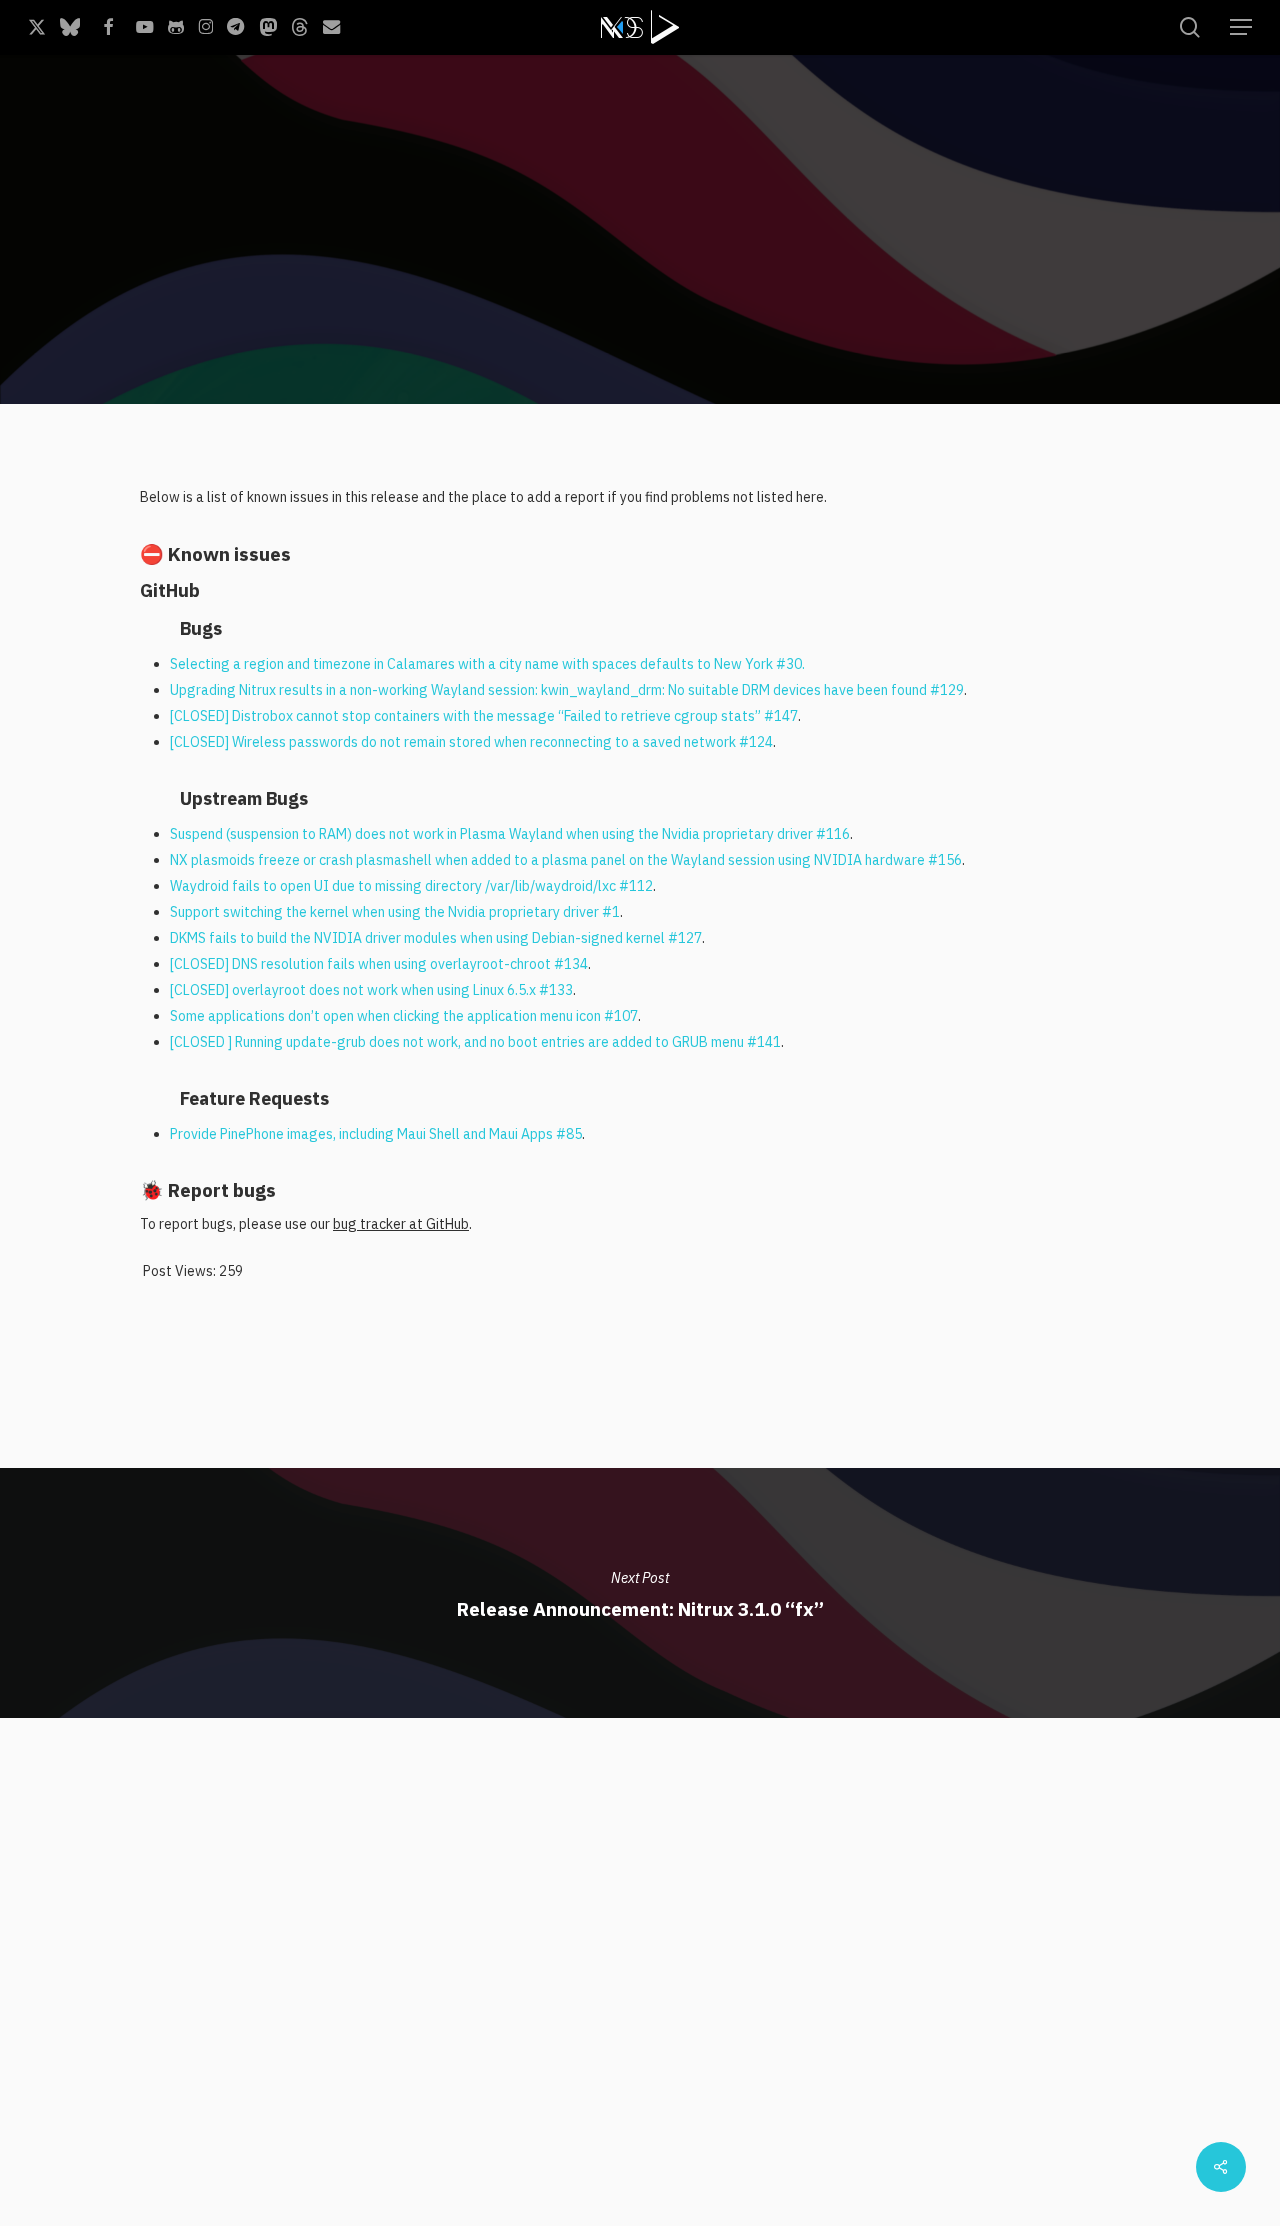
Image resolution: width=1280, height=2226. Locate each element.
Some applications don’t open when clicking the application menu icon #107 (404, 1016)
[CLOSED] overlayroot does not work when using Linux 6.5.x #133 (371, 990)
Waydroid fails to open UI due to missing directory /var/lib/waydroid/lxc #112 (411, 886)
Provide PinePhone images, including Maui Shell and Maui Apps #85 (376, 1134)
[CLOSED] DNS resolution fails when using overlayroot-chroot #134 (379, 964)
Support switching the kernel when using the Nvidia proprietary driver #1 (395, 912)
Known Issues (464, 367)
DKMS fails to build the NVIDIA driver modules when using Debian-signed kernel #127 (436, 938)
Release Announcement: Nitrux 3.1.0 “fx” (640, 1593)
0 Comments (1129, 342)
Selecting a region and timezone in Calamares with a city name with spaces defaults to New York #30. (487, 664)
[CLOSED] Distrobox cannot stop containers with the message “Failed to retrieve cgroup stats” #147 (484, 716)
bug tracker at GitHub (401, 1224)
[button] (1241, 27)
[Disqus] (640, 1968)
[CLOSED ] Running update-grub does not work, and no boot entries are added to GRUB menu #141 (475, 1042)
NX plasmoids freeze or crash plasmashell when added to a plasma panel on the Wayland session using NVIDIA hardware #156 (566, 860)
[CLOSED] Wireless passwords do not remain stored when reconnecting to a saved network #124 (471, 742)
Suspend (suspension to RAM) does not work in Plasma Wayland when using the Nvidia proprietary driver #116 (510, 834)
